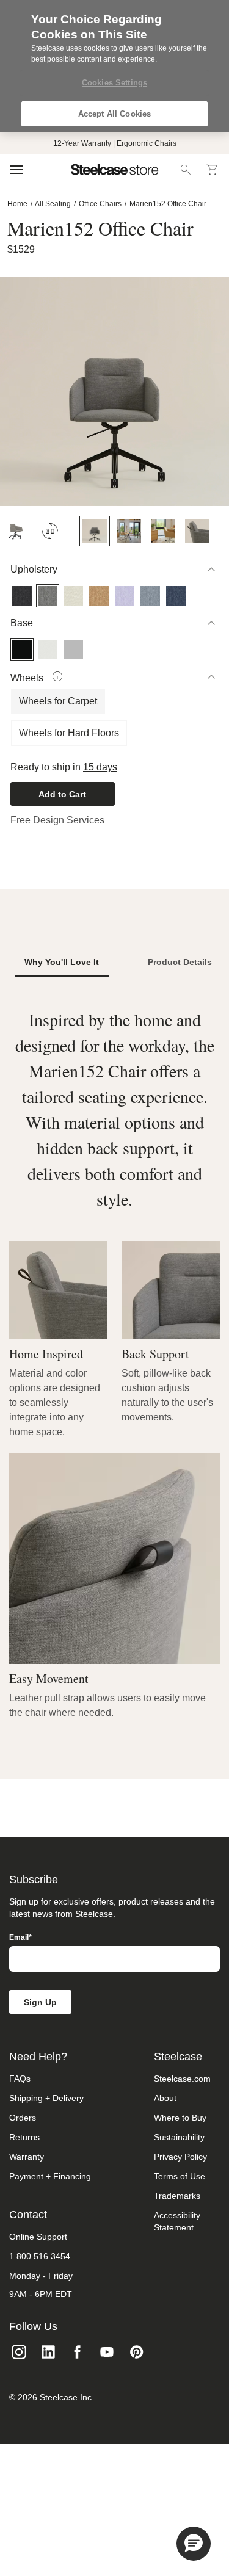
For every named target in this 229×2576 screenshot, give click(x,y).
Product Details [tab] (180, 962)
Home (17, 204)
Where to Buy (180, 2118)
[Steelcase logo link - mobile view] (115, 170)
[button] (194, 2544)
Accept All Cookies (114, 114)
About (165, 2098)
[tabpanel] (114, 1363)
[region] (114, 66)
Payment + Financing (50, 2176)
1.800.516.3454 (40, 2256)
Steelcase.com (182, 2079)
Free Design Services (57, 820)
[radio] (11, 585)
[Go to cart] (213, 170)
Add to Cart (62, 794)
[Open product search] (186, 170)
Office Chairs (100, 204)
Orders (23, 2118)
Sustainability (179, 2137)
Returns (24, 2137)
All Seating (53, 204)
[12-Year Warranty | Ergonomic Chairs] (114, 143)
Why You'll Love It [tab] (62, 962)
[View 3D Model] (50, 531)
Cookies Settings (114, 83)
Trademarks (177, 2196)
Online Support (38, 2237)
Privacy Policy (180, 2157)
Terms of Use (180, 2176)
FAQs (20, 2079)
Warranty (27, 2157)
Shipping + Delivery (46, 2098)
